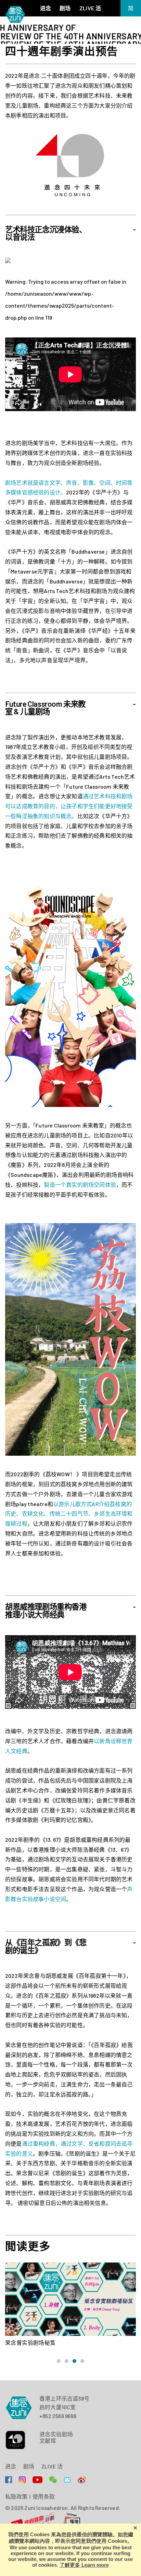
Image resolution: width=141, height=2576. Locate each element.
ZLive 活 (52, 2466)
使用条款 (44, 2497)
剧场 (29, 2466)
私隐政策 (16, 2497)
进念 (11, 2466)
